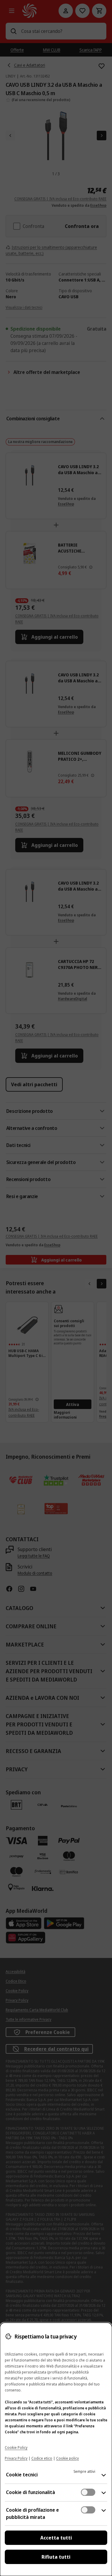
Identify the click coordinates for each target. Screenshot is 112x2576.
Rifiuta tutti (56, 2557)
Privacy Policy (16, 2458)
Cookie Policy (16, 2448)
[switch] (88, 2492)
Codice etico (42, 2458)
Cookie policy (67, 2458)
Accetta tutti (56, 2538)
